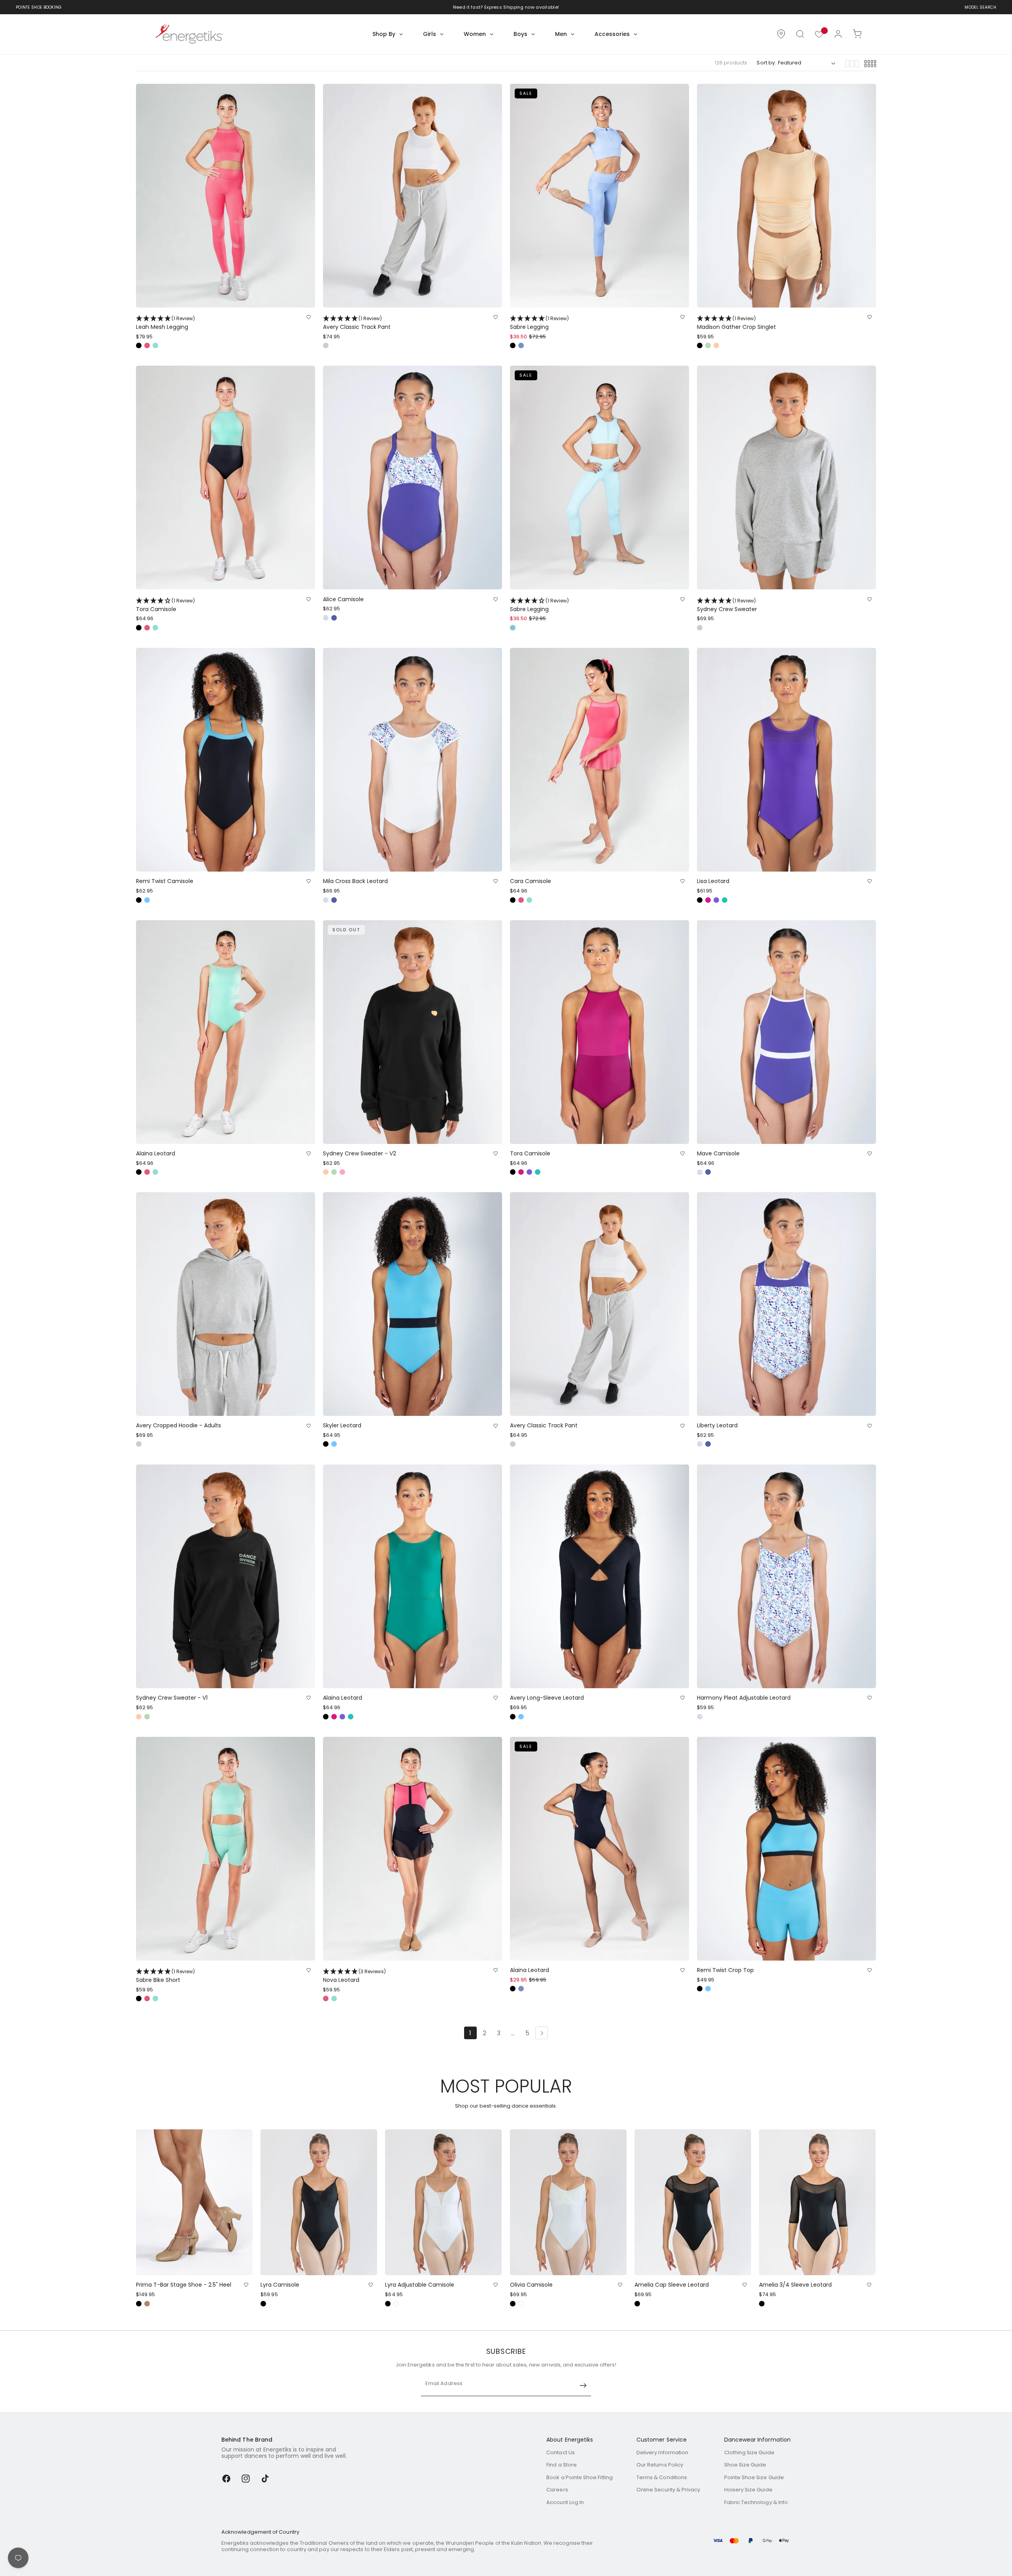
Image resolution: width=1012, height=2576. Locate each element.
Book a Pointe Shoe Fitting (580, 2477)
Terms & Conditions (662, 2477)
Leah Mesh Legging (165, 323)
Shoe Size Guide (745, 2465)
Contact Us (561, 2452)
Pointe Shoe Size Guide (754, 2477)
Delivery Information (662, 2452)
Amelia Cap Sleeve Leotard (672, 2285)
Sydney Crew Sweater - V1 (172, 1698)
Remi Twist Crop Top (725, 1970)
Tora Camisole (165, 605)
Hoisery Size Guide (748, 2490)
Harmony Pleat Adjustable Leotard (744, 1698)
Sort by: (766, 63)
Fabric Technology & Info (756, 2502)
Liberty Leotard (717, 1426)
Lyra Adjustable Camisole (420, 2285)
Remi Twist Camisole (165, 881)
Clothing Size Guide (749, 2452)
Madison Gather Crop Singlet (736, 323)
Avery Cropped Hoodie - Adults (178, 1426)
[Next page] (542, 2033)
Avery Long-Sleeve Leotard (547, 1698)
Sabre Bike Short (165, 1976)
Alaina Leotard (156, 1154)
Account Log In (565, 2502)
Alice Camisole (343, 599)
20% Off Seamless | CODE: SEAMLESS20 (501, 7)
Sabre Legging (539, 323)
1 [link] (470, 2033)
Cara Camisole (531, 881)
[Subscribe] (583, 2385)
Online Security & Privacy (668, 2490)
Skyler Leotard (342, 1426)
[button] (800, 34)
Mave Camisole (718, 1154)
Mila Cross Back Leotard (355, 881)
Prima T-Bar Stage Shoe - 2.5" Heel (184, 2285)
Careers (557, 2490)
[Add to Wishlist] (309, 317)
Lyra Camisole (280, 2285)
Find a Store (562, 2465)
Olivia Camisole (531, 2285)
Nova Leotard (354, 1976)
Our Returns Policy (660, 2465)
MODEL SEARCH (980, 7)
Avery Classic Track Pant (357, 323)
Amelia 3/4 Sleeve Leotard (795, 2285)
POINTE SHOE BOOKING (39, 7)
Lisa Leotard (713, 881)
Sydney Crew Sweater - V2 (360, 1154)
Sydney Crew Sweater (727, 605)
